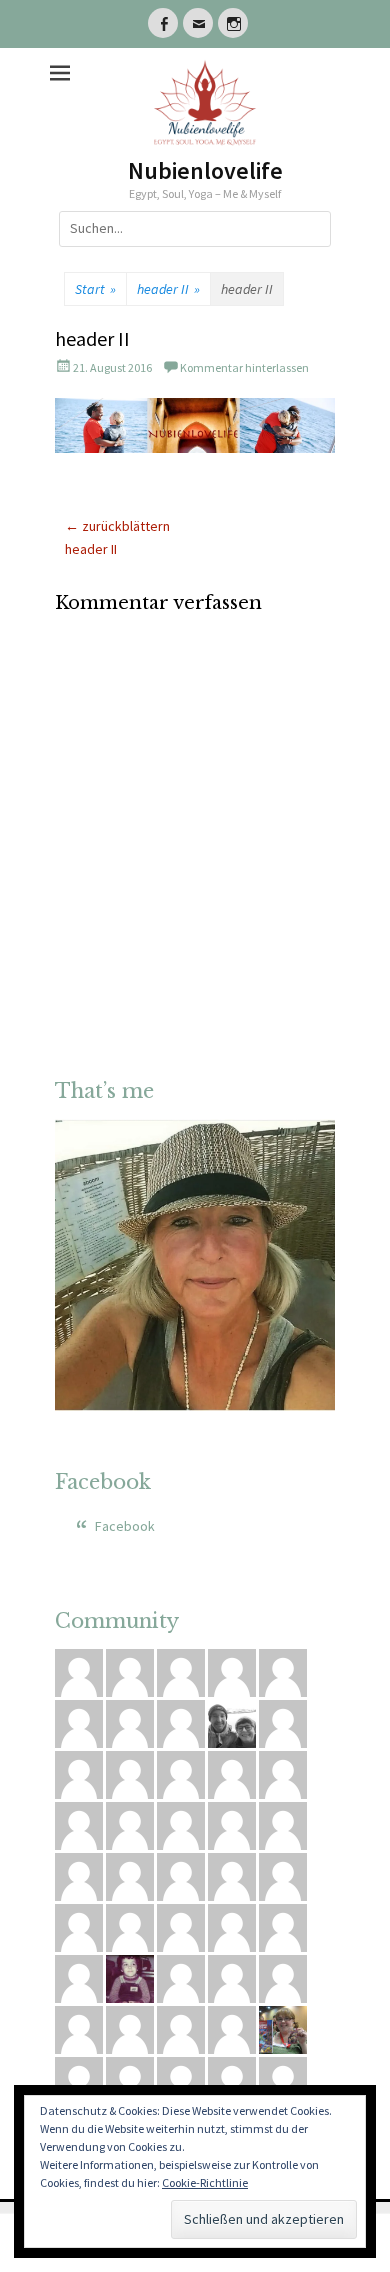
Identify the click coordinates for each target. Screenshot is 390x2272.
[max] (283, 1825)
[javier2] (181, 1978)
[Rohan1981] (232, 1876)
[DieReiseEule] (232, 1723)
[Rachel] (130, 1876)
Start (95, 289)
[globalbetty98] (232, 1774)
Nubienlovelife (205, 170)
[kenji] (283, 2080)
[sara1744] (283, 1723)
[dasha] (283, 1876)
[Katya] (79, 1978)
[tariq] (232, 1672)
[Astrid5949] (130, 1927)
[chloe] (181, 1774)
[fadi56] (181, 2029)
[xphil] (181, 1672)
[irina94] (283, 1672)
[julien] (130, 1978)
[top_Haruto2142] (181, 1825)
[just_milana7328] (130, 2080)
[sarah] (232, 1978)
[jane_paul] (283, 1927)
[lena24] (283, 2029)
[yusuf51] (283, 1978)
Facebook (103, 1482)
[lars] (79, 1723)
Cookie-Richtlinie (205, 2182)
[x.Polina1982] (130, 1774)
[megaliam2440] (130, 1723)
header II (168, 289)
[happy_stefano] (79, 2029)
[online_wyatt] (232, 2029)
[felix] (79, 1672)
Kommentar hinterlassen (244, 367)
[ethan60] (181, 2080)
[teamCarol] (283, 1774)
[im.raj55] (232, 1927)
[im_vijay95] (130, 2029)
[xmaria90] (232, 2080)
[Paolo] (79, 1927)
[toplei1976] (79, 1774)
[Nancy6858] (181, 1723)
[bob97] (130, 1672)
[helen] (79, 2080)
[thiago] (181, 1876)
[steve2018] (79, 1825)
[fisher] (79, 1876)
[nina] (130, 1825)
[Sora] (232, 1825)
